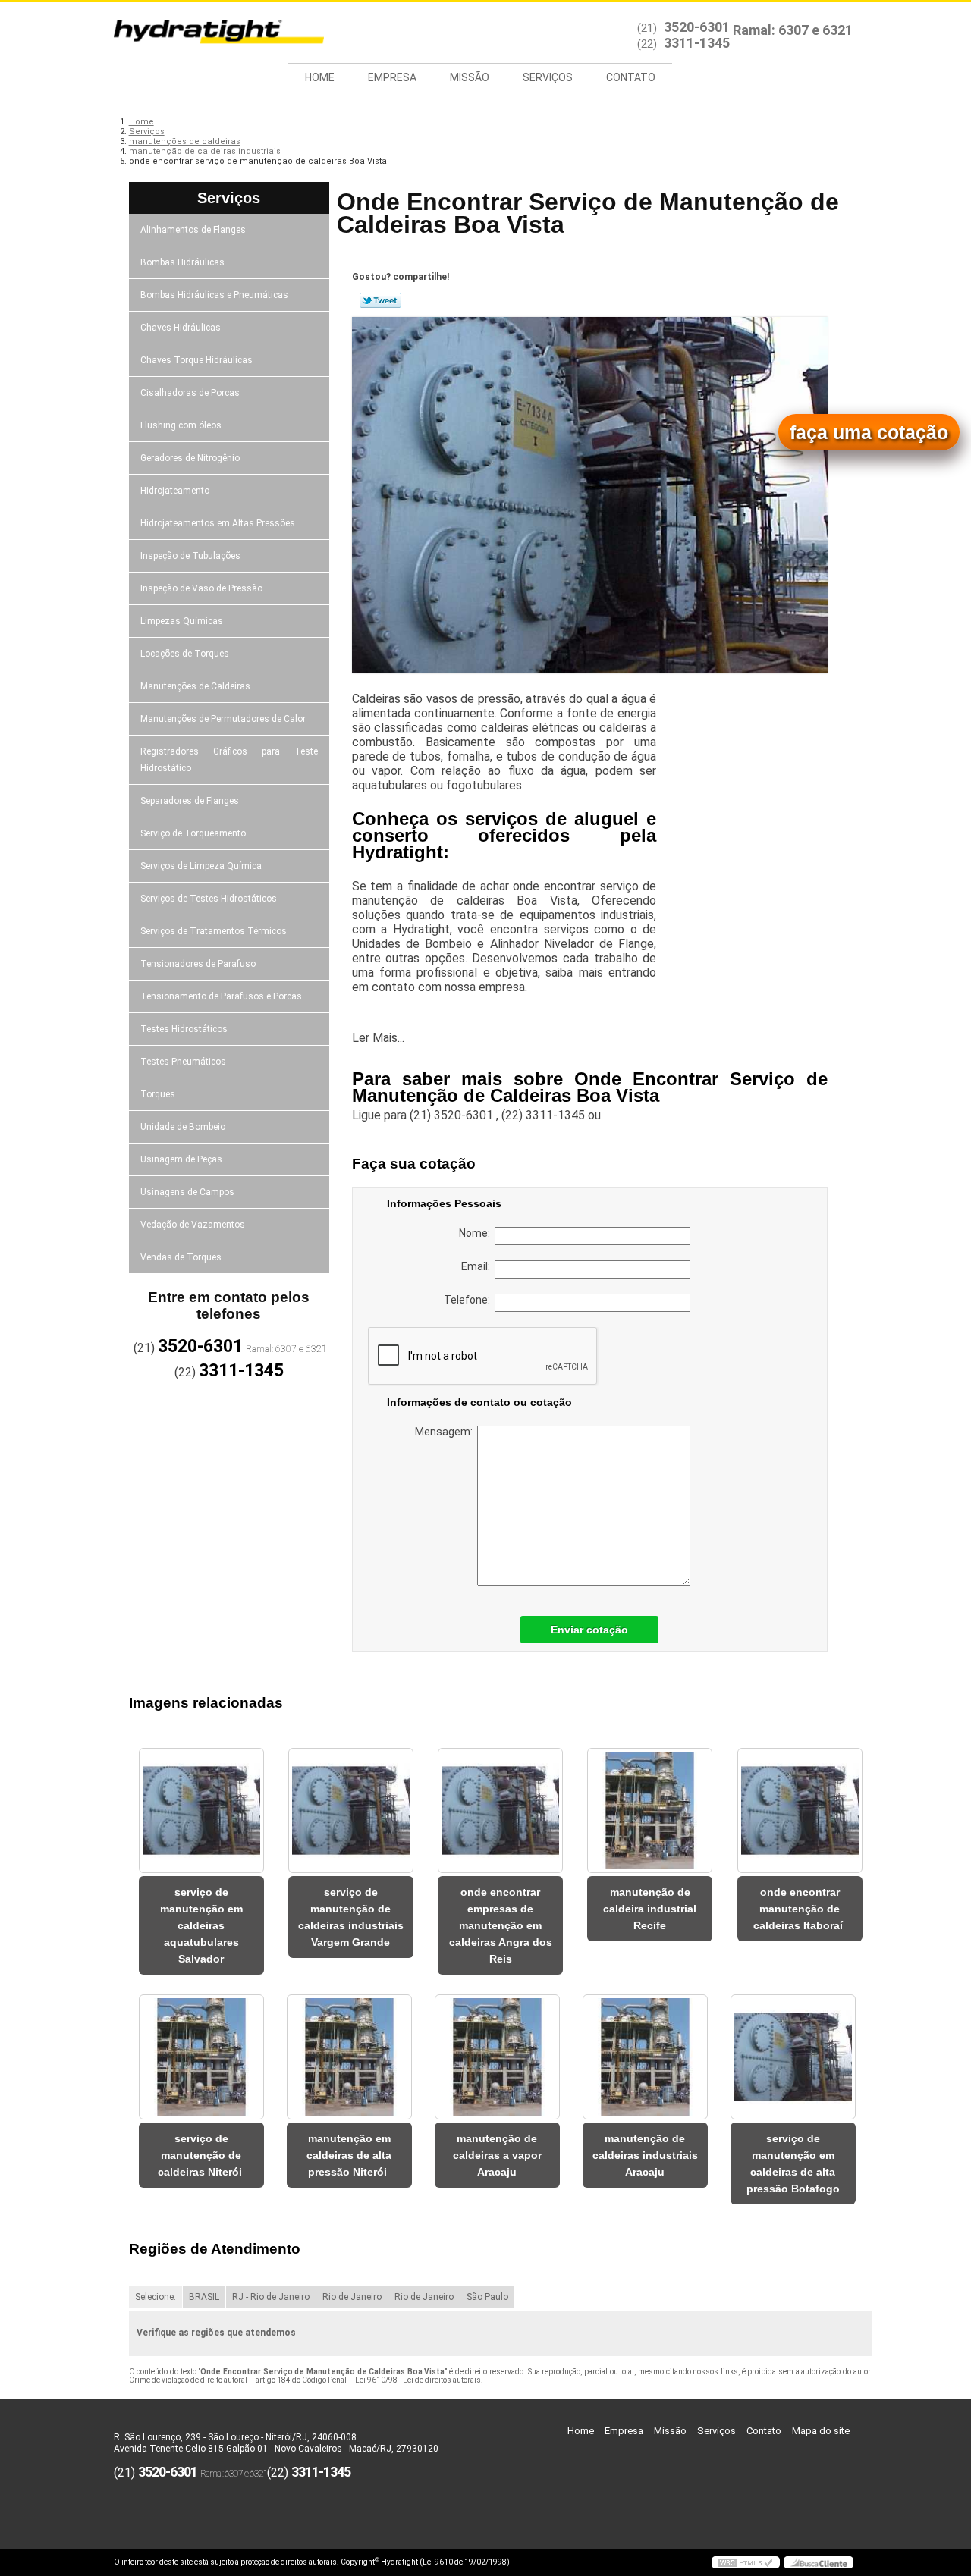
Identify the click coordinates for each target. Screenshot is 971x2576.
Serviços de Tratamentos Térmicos (214, 931)
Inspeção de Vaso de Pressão (201, 588)
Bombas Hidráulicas (182, 262)
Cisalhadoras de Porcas (190, 393)
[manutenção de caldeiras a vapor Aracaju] (497, 2057)
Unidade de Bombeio (183, 1127)
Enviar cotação (589, 1630)
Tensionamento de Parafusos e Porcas (221, 996)
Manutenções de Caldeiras (195, 686)
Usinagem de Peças (181, 1159)
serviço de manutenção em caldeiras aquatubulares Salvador (201, 1925)
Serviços (548, 77)
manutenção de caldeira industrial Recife (650, 1909)
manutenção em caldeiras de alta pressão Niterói (349, 2155)
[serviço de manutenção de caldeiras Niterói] (201, 2057)
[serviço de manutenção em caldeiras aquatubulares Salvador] (201, 1810)
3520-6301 (697, 27)
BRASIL (204, 2297)
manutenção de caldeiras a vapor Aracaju (497, 2155)
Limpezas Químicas (182, 621)
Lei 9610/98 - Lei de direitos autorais (418, 2380)
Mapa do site (821, 2431)
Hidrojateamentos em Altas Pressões (218, 523)
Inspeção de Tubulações (190, 556)
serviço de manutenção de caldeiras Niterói (201, 2155)
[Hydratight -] (201, 33)
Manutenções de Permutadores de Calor (223, 719)
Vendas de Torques (181, 1257)
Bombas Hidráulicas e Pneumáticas (214, 295)
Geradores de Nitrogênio (190, 458)
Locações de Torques (185, 654)
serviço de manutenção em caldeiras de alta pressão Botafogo (793, 2163)
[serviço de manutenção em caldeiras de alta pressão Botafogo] (793, 2057)
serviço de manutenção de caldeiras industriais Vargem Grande (351, 1917)
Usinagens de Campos (187, 1192)
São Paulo (487, 2297)
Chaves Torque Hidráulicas (196, 360)
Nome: (477, 1233)
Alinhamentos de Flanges (193, 230)
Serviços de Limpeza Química (201, 866)
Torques (158, 1094)
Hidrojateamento (175, 491)
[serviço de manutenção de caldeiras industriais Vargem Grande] (351, 1810)
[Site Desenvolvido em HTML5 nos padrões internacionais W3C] (746, 2562)
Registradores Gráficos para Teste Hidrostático (229, 760)
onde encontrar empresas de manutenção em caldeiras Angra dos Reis (501, 1925)
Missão (470, 77)
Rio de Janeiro (352, 2297)
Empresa (392, 77)
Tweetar (380, 300)
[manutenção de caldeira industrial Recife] (650, 1810)
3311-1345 (697, 43)
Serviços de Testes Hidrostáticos (209, 899)
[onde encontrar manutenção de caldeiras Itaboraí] (800, 1810)
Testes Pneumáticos (183, 1062)
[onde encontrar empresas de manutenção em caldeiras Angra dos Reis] (500, 1810)
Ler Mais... (378, 1038)
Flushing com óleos (181, 425)
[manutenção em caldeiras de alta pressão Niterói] (349, 2057)
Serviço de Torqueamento (193, 833)
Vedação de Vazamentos (193, 1225)
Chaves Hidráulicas (181, 328)
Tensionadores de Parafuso (198, 964)
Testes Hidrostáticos (184, 1029)
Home (320, 77)
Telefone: (469, 1300)
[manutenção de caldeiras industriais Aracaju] (645, 2057)
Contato (631, 77)
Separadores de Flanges (190, 801)
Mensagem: (446, 1432)
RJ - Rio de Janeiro (271, 2297)
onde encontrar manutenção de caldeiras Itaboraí (800, 1909)
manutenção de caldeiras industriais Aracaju (645, 2155)
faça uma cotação (869, 432)
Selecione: (156, 2297)
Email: (478, 1266)
